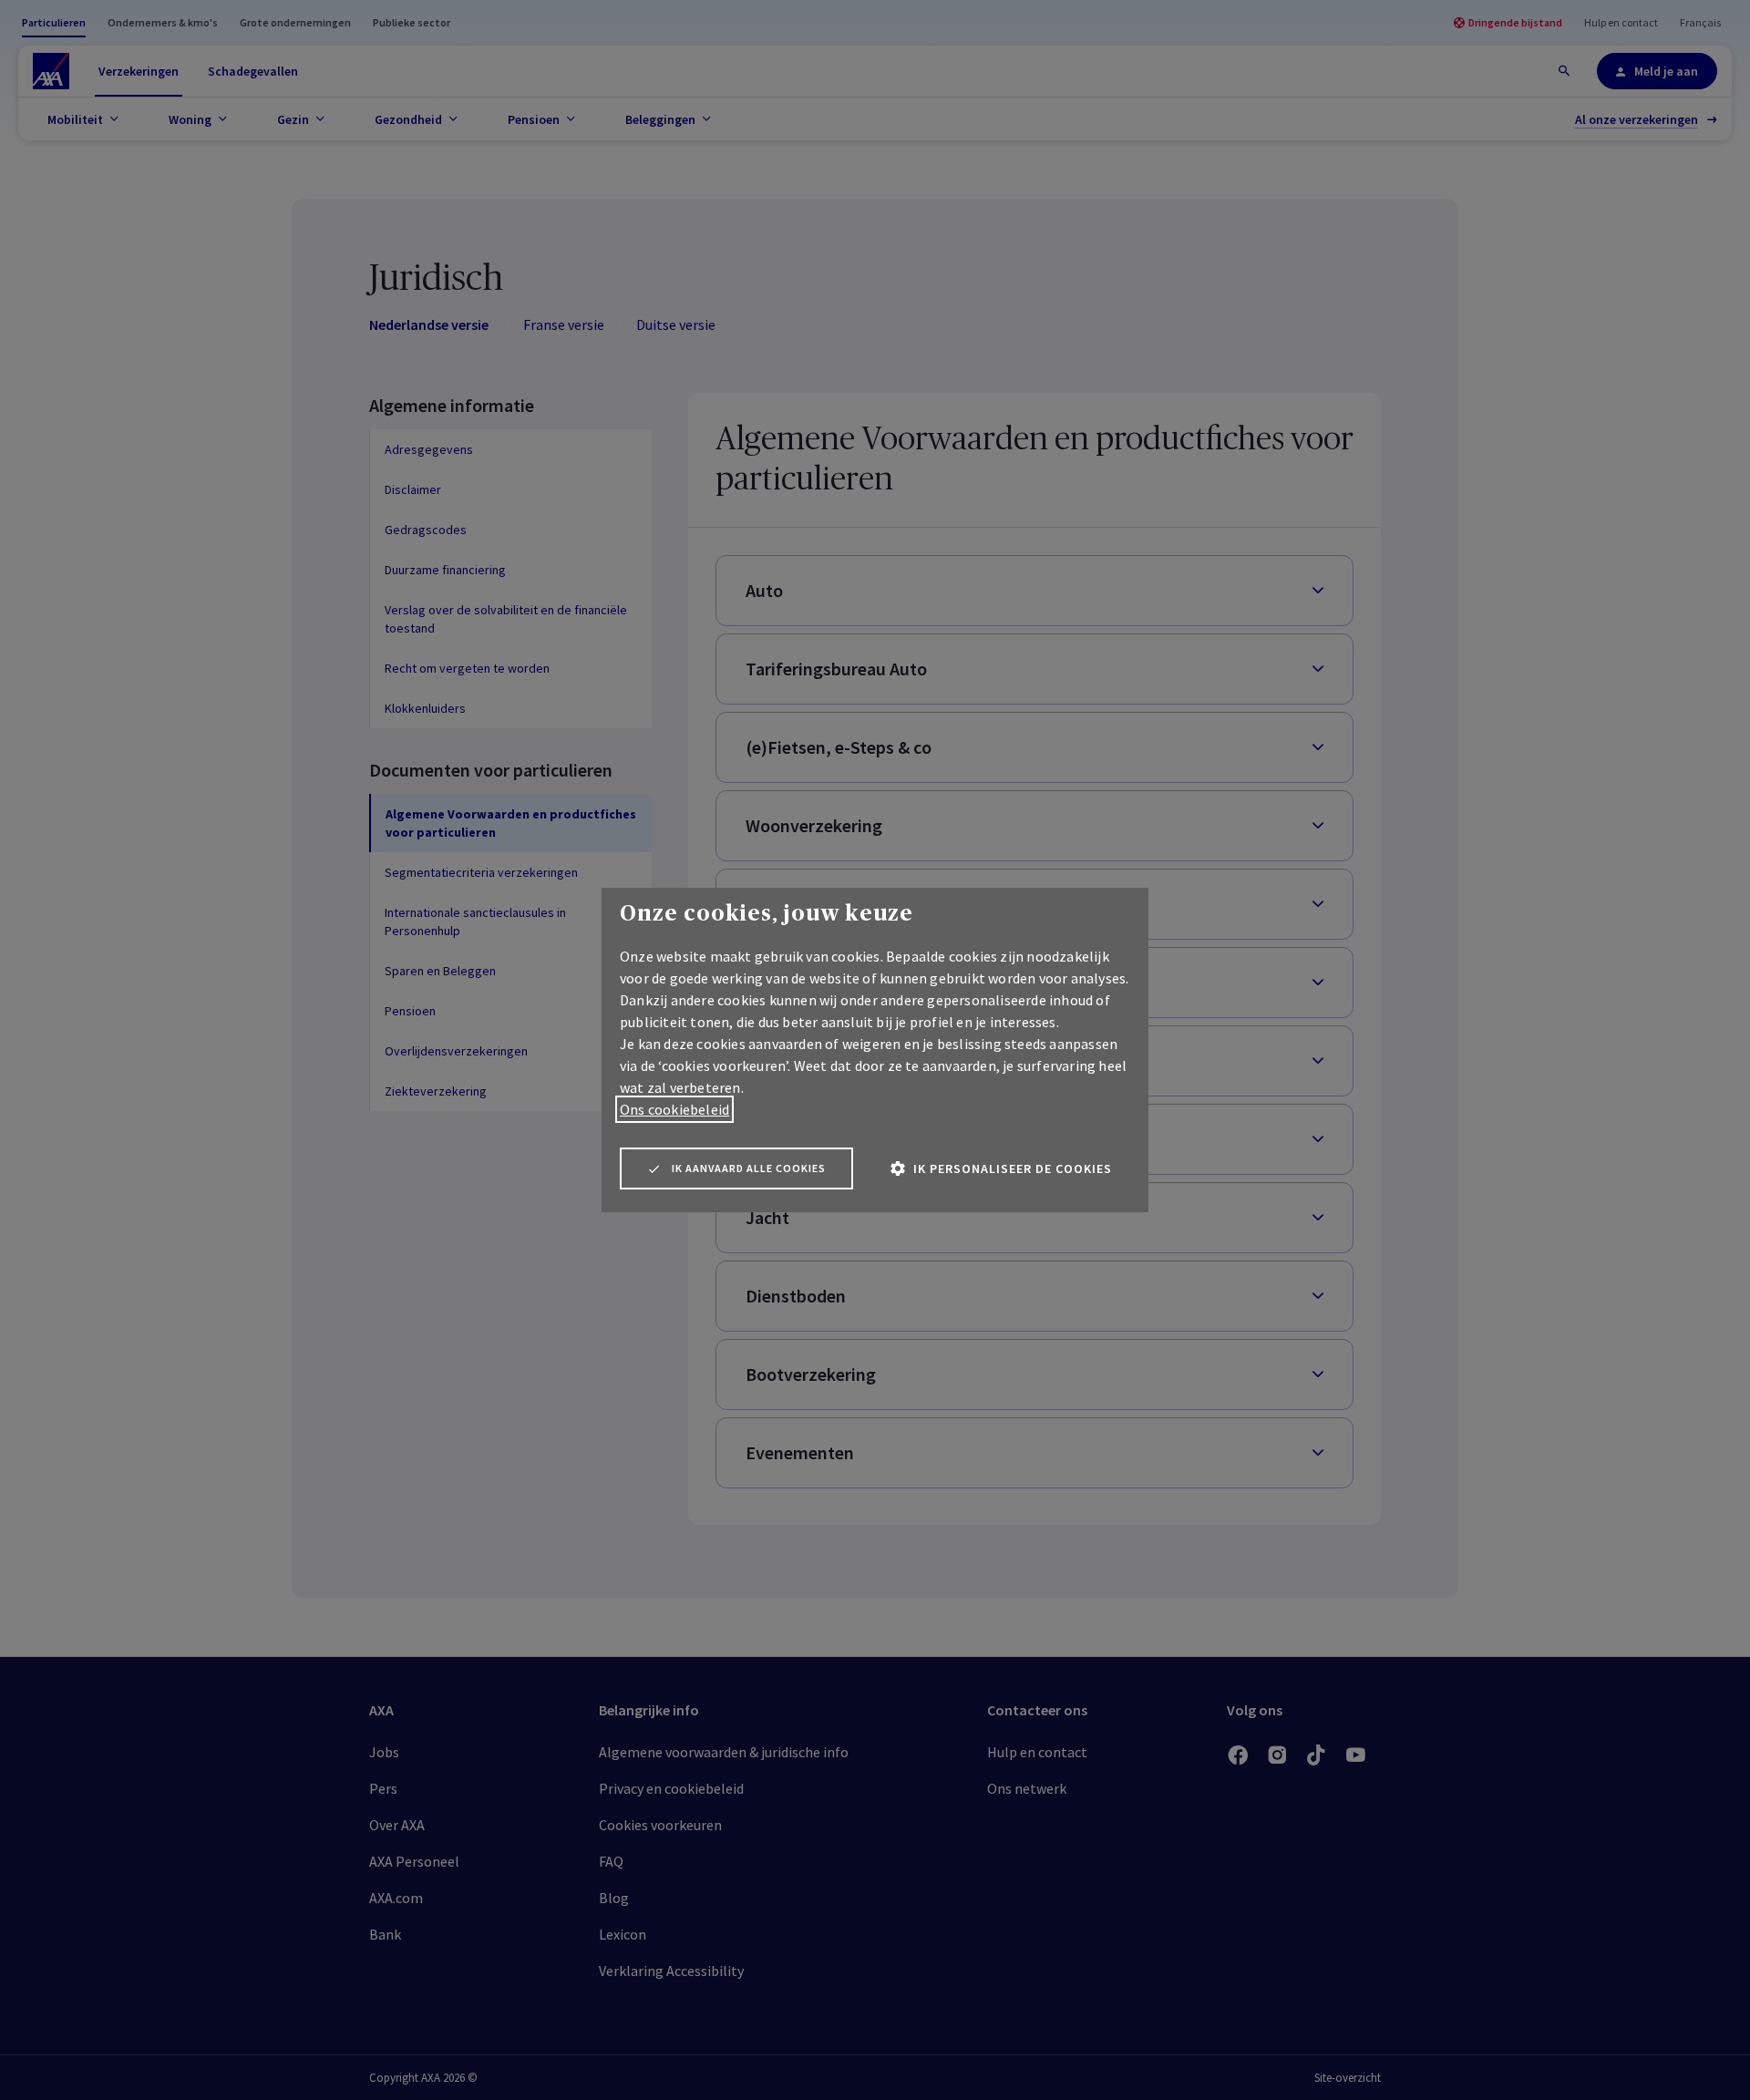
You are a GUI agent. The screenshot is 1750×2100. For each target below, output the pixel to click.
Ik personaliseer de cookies (1013, 1168)
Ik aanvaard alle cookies (749, 1168)
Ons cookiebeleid (674, 1109)
